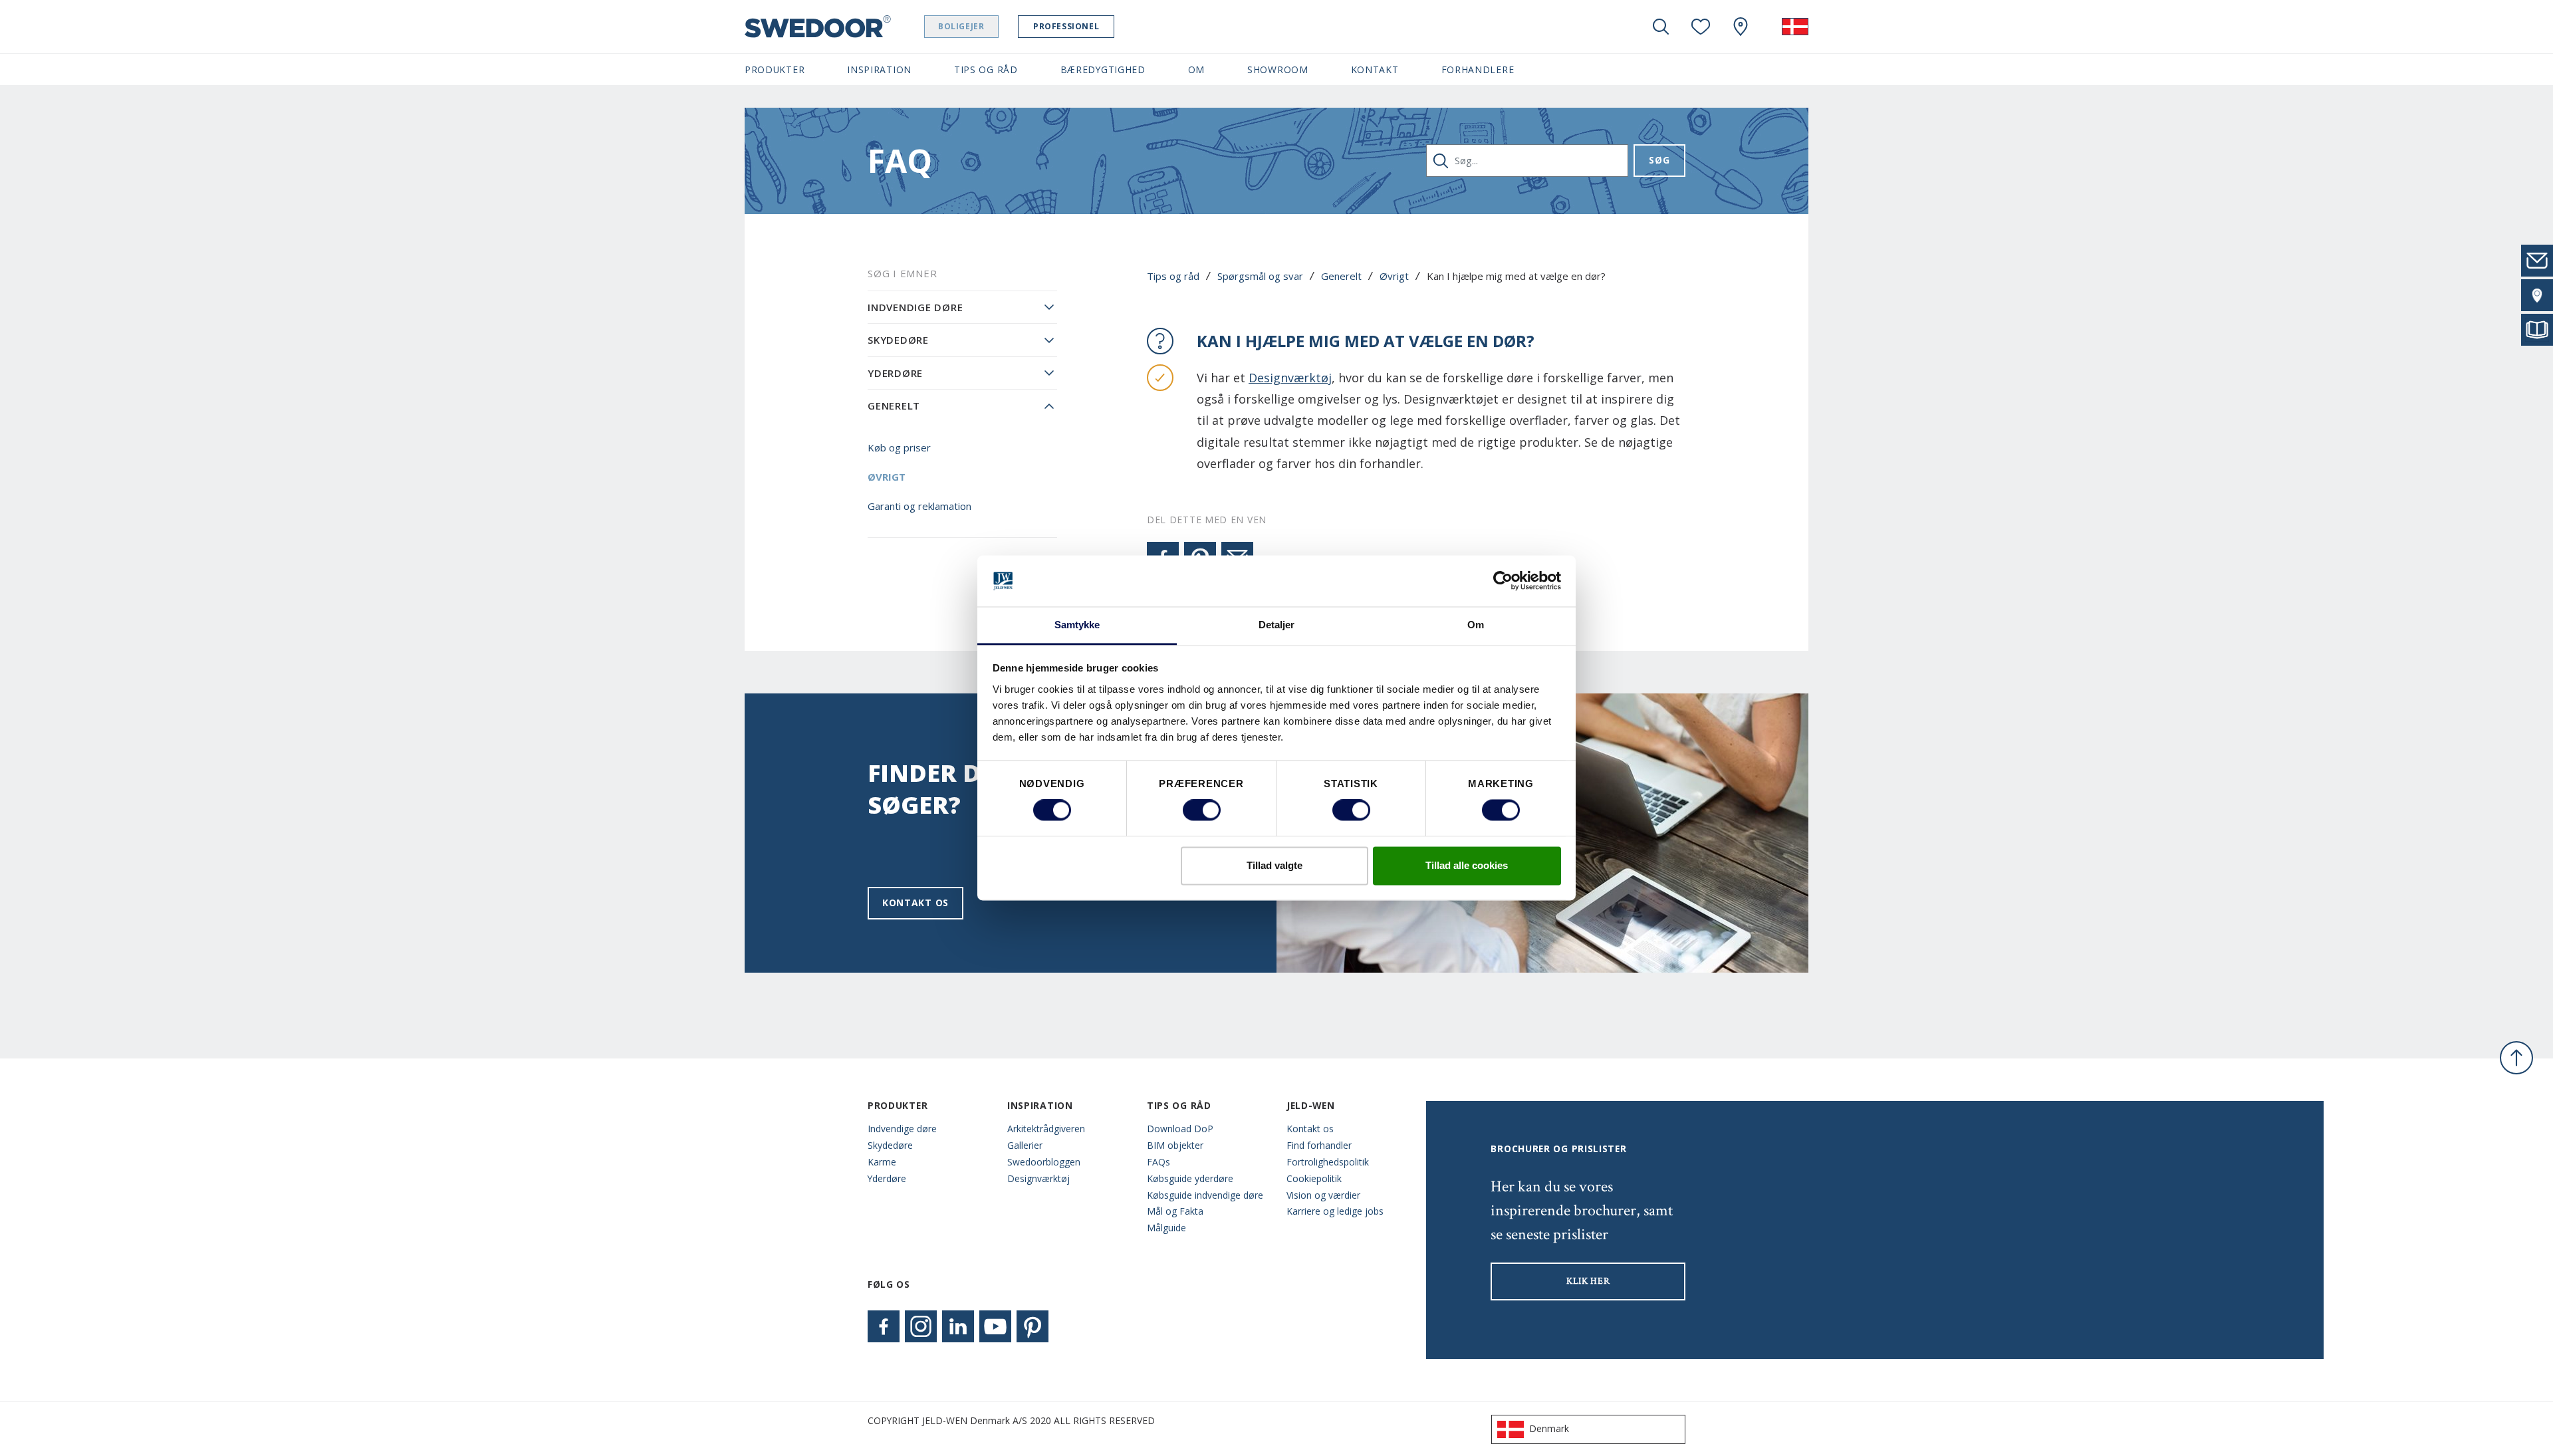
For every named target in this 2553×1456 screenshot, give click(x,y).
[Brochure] (2537, 330)
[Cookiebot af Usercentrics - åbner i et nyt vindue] (1503, 581)
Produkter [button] (775, 69)
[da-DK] (1795, 27)
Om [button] (1196, 69)
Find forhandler (1319, 1145)
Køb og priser (899, 447)
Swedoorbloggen (1044, 1162)
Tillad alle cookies (1467, 865)
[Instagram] (921, 1326)
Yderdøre (895, 373)
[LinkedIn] (958, 1326)
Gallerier (1025, 1145)
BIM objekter (1175, 1145)
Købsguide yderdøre (1190, 1178)
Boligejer (961, 26)
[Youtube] (995, 1326)
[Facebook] (884, 1326)
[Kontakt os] (2537, 261)
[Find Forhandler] (2537, 295)
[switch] (1202, 810)
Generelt (1341, 276)
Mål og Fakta (1175, 1211)
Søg (1659, 160)
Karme (882, 1162)
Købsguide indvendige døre (1205, 1195)
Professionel (1066, 26)
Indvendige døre (915, 307)
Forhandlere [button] (1478, 69)
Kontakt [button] (1375, 69)
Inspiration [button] (879, 69)
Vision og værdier (1323, 1195)
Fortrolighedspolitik (1328, 1162)
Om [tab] (1476, 625)
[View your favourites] (1701, 27)
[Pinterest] (1033, 1326)
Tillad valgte (1275, 865)
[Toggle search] (1661, 27)
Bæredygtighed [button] (1103, 69)
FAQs (1158, 1162)
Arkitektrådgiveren (1046, 1129)
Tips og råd (1173, 276)
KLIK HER (1588, 1281)
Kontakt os (915, 903)
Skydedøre (898, 340)
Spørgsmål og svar (1260, 276)
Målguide (1166, 1228)
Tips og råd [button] (986, 69)
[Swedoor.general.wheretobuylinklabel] (1741, 27)
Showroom (1278, 69)
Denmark (1549, 1428)
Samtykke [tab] (1077, 625)
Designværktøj (1290, 378)
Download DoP (1180, 1129)
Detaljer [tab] (1277, 625)
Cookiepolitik (1314, 1178)
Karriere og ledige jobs (1335, 1211)
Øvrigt (1394, 276)
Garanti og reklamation (919, 506)
